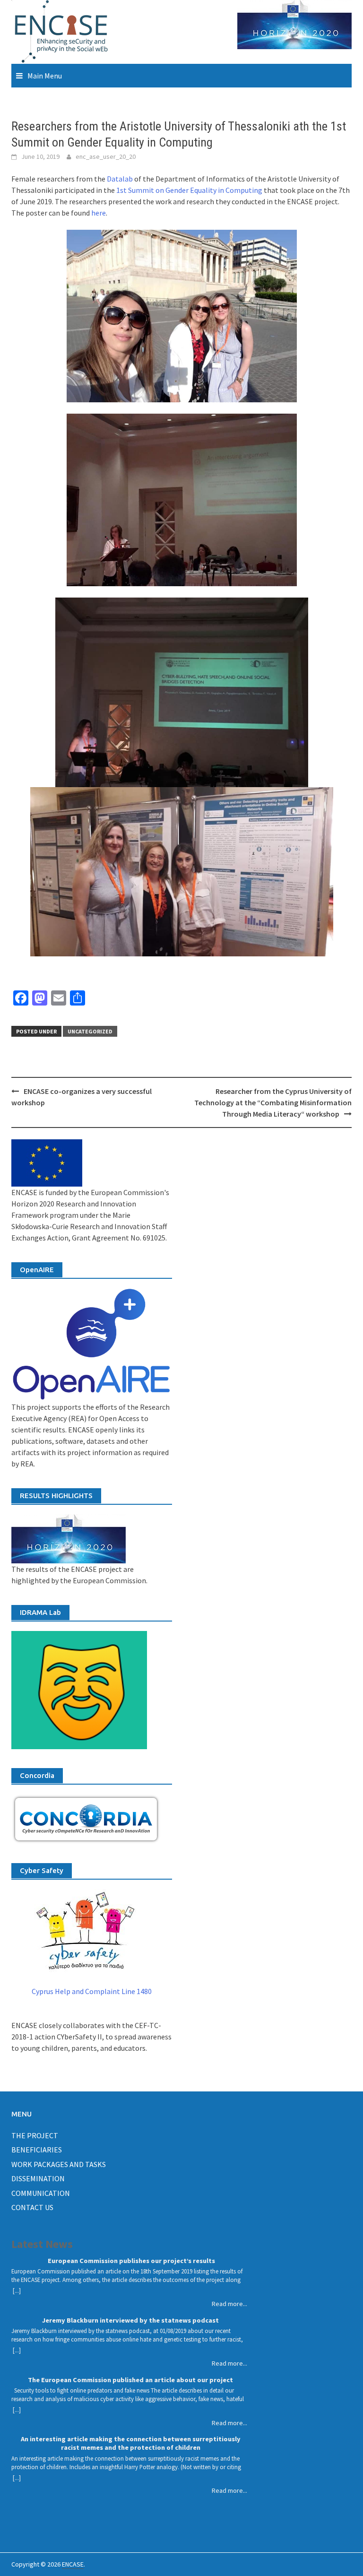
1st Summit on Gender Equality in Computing (189, 190)
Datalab (120, 179)
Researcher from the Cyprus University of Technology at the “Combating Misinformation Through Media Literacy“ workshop (273, 1102)
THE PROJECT (35, 2135)
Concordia (37, 1775)
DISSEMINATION (38, 2178)
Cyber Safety (42, 1870)
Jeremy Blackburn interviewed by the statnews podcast (130, 2320)
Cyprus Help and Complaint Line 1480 (92, 1991)
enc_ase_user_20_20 (106, 156)
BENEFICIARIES (37, 2150)
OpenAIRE (37, 1270)
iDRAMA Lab (40, 1612)
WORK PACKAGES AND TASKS (59, 2164)
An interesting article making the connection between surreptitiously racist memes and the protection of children (131, 2443)
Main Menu (45, 76)
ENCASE (73, 2564)
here (99, 213)
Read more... (229, 2304)
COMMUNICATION (41, 2193)
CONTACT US (32, 2207)
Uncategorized (90, 1031)
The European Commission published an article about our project (130, 2380)
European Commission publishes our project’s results (131, 2261)
